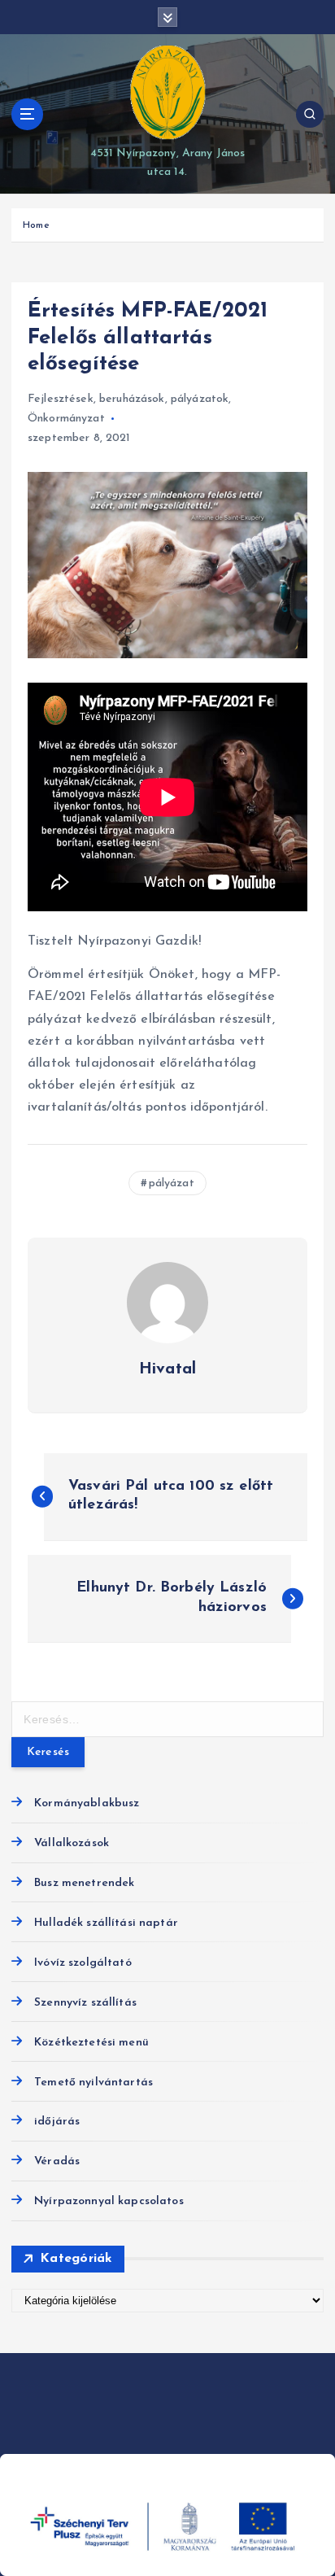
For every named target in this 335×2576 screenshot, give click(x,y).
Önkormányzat (66, 419)
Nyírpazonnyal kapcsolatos (109, 2201)
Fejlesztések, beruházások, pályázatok (128, 399)
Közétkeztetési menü (91, 2043)
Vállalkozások (72, 1843)
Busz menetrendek (84, 1883)
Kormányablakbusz (87, 1803)
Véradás (57, 2161)
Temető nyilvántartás (94, 2083)
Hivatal (167, 1369)
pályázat (172, 1183)
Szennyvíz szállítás (85, 2003)
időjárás (57, 2122)
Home (36, 225)
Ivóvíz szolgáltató (83, 1963)
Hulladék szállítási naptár (106, 1923)
